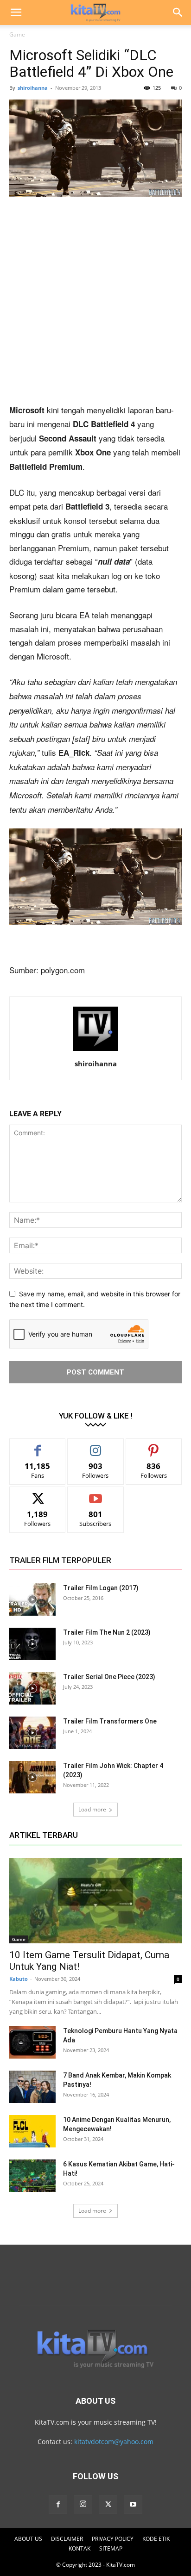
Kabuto (19, 1979)
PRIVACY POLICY (113, 2539)
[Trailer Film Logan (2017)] (32, 1599)
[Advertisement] (95, 304)
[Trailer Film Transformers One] (32, 1733)
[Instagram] (83, 2504)
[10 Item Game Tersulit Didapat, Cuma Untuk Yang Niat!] (95, 1901)
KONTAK (80, 2548)
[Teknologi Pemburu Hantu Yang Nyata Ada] (32, 2042)
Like (38, 1446)
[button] (16, 12)
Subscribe (95, 1494)
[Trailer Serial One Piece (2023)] (32, 1688)
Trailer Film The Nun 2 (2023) (107, 1632)
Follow (96, 1446)
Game (17, 34)
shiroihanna (33, 88)
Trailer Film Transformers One (110, 1721)
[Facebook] (58, 2505)
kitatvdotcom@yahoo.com (114, 2442)
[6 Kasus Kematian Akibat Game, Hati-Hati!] (32, 2176)
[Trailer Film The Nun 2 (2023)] (32, 1644)
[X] (108, 2505)
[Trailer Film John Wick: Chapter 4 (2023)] (32, 1777)
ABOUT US (28, 2539)
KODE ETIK (156, 2539)
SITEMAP (111, 2548)
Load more (92, 1809)
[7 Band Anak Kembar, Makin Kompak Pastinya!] (32, 2087)
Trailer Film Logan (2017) (101, 1588)
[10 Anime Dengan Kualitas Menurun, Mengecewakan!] (32, 2131)
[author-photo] (95, 1051)
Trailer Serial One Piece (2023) (109, 1677)
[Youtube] (133, 2505)
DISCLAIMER (67, 2539)
